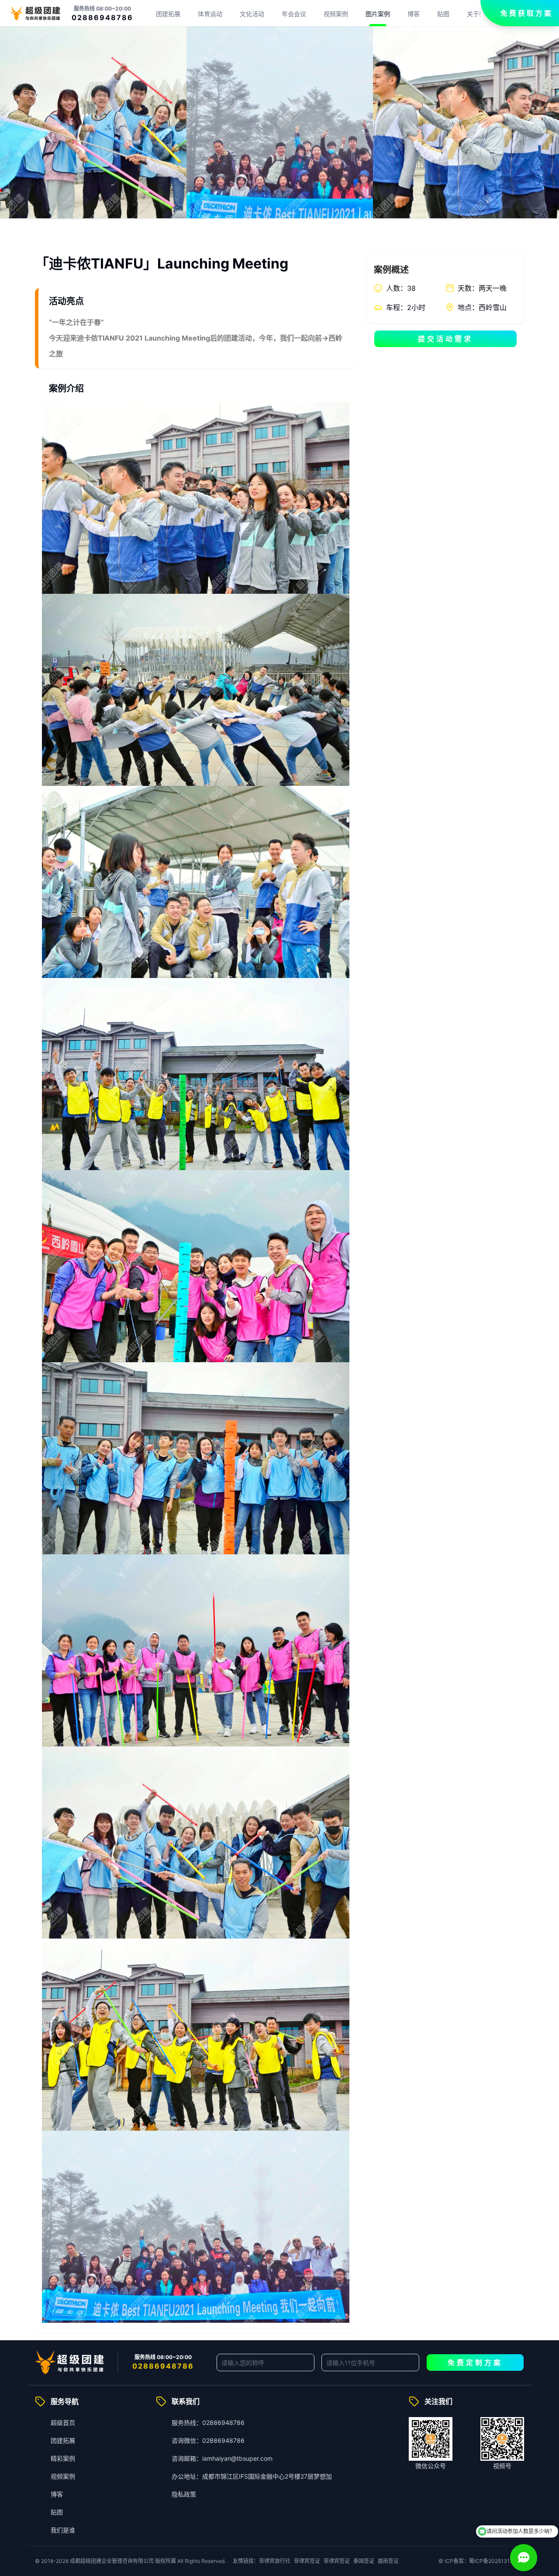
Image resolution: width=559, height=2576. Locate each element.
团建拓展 (168, 14)
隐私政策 (184, 2494)
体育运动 (210, 14)
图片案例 (378, 14)
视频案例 (336, 14)
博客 (414, 14)
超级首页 (63, 2423)
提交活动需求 (445, 339)
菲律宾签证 (307, 2561)
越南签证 (388, 2561)
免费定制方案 (475, 2362)
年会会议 (294, 14)
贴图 (443, 14)
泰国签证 (364, 2561)
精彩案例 (63, 2458)
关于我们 (479, 14)
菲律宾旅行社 (275, 2561)
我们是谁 (63, 2530)
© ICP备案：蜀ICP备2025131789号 (481, 2561)
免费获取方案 (527, 13)
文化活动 (252, 14)
